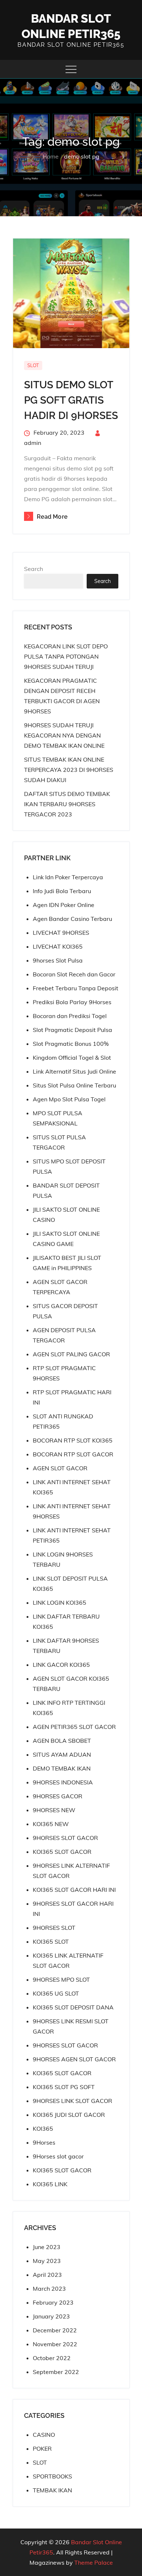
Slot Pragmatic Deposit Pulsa (72, 1030)
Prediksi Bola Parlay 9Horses (72, 1002)
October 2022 (52, 2358)
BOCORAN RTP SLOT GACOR (73, 1454)
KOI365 (43, 2129)
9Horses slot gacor (58, 2156)
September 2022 (56, 2372)
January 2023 (51, 2316)
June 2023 (47, 2247)
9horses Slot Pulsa (58, 960)
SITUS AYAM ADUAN (62, 1754)
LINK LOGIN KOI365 (60, 1603)
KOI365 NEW (51, 1824)
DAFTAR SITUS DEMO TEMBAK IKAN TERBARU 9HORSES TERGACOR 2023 (67, 804)
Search (33, 569)
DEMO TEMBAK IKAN (62, 1768)
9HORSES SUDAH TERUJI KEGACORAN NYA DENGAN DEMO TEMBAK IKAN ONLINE (64, 735)
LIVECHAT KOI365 (58, 946)
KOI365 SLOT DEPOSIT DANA (73, 2007)
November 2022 (55, 2344)
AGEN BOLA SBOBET (62, 1741)
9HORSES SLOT (54, 1928)
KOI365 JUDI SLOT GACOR (69, 2115)
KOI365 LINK (50, 2184)
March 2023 (49, 2289)
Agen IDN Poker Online (64, 905)
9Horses (44, 2142)
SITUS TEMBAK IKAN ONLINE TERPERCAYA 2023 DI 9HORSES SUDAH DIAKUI (69, 770)
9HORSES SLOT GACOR (65, 1838)
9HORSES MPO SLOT (61, 1979)
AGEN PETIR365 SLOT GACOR (74, 1727)
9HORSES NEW (54, 1810)
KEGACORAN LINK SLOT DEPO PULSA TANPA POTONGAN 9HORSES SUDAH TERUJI (66, 656)
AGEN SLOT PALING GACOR (71, 1354)
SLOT (33, 365)
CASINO (44, 2435)
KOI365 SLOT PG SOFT (64, 2087)
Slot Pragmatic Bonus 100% (71, 1044)
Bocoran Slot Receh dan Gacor (74, 974)
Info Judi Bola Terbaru (62, 891)
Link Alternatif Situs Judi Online (74, 1071)
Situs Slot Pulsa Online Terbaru (74, 1085)
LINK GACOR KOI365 (61, 1665)
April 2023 (47, 2275)
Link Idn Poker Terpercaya (68, 877)
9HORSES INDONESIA (63, 1782)
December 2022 (55, 2330)
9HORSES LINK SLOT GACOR (72, 2101)
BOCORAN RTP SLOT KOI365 (73, 1440)
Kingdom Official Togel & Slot (72, 1058)
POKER (42, 2449)
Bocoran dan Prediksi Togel (70, 1016)
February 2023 (53, 2302)
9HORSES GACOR (58, 1796)
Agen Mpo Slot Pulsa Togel (69, 1099)
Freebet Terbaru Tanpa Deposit (76, 988)
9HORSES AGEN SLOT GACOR (74, 2059)
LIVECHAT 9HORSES (61, 933)
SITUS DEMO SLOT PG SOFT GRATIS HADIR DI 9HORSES (71, 400)
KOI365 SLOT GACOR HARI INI (74, 1890)
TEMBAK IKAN (52, 2490)
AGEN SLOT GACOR (60, 1468)
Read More (52, 517)
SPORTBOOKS (52, 2476)
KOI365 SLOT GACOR (62, 1852)
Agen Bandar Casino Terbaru (72, 919)
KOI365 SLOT (51, 1941)
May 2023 (47, 2261)
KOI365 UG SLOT (56, 1993)
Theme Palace (94, 2562)
